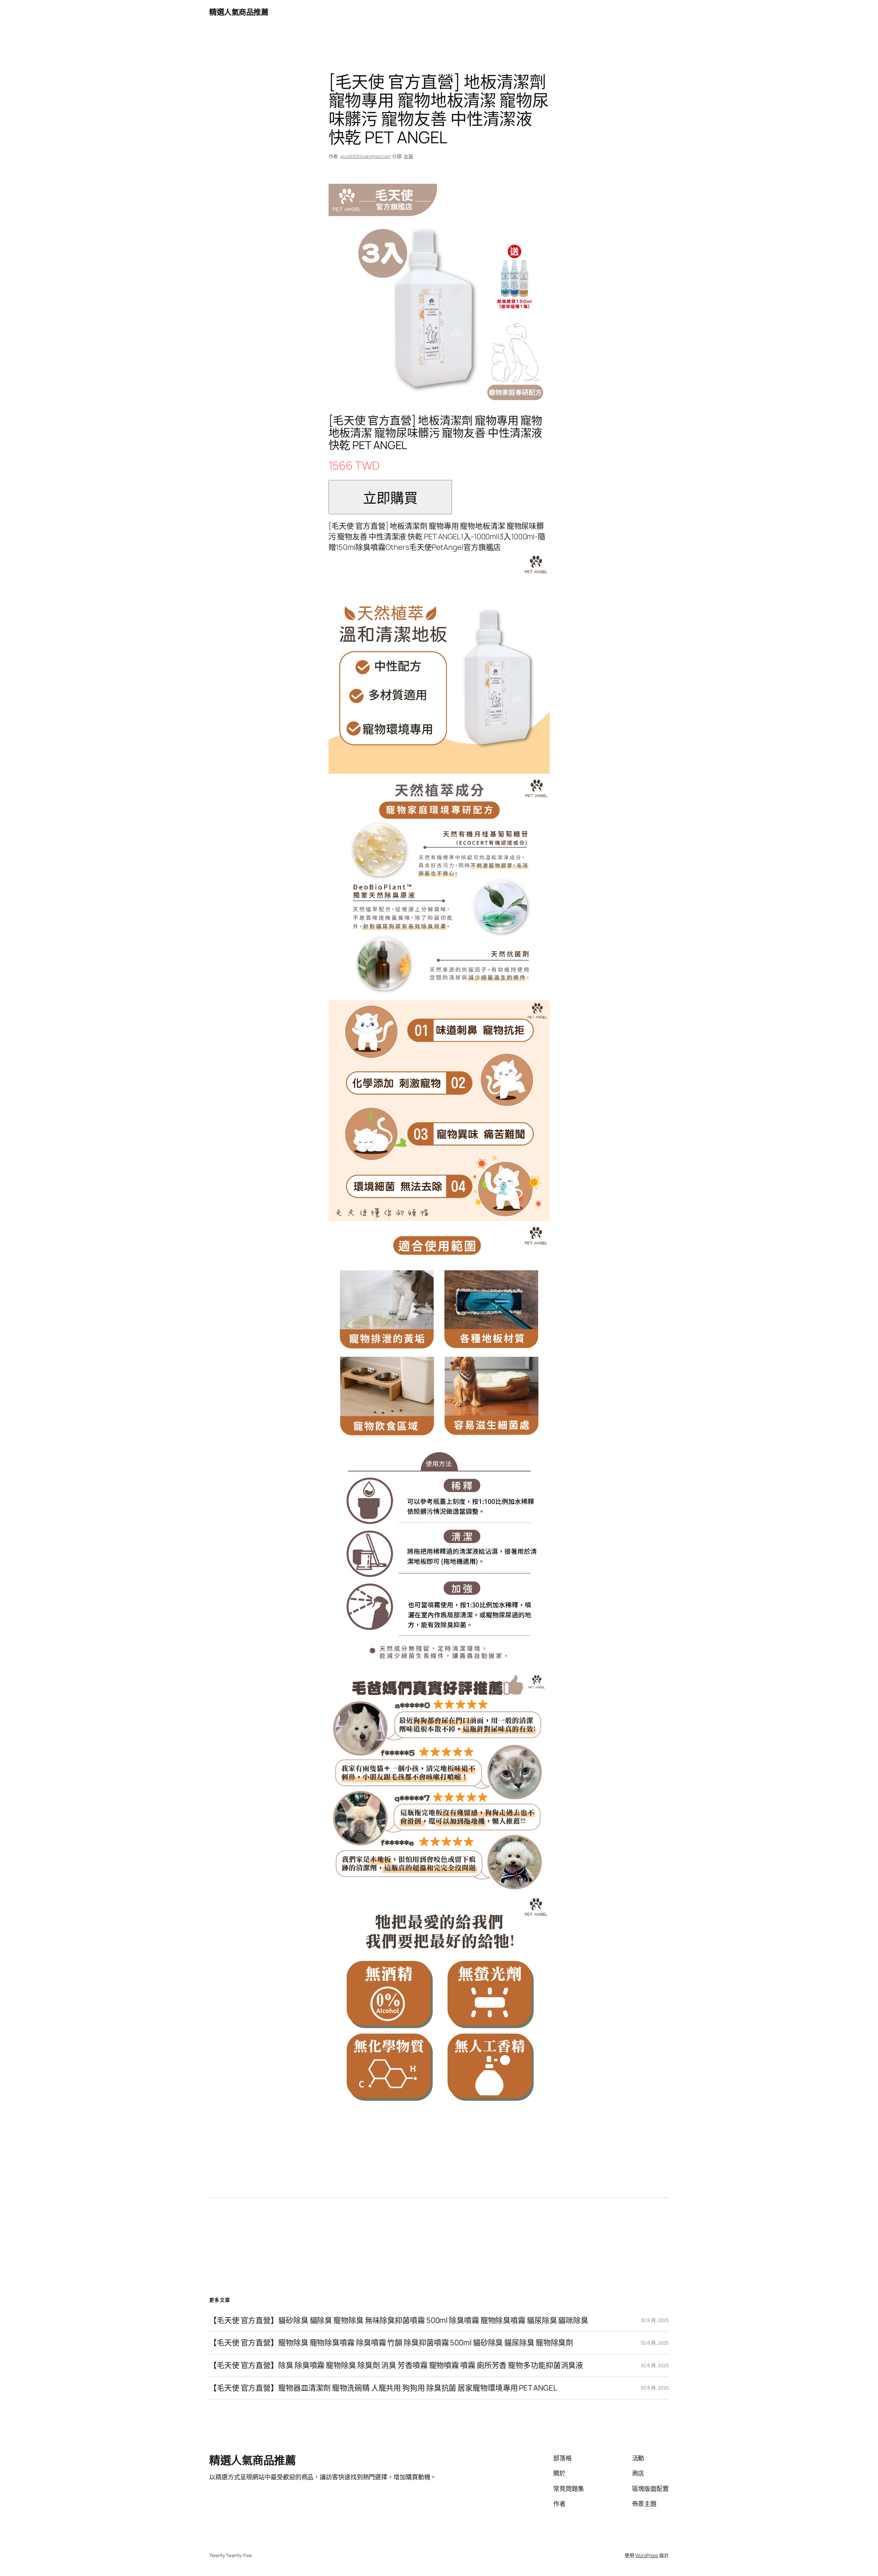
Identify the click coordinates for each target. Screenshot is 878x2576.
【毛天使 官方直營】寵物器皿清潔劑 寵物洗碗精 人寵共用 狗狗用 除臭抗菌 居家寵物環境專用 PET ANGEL (383, 2388)
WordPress (647, 2555)
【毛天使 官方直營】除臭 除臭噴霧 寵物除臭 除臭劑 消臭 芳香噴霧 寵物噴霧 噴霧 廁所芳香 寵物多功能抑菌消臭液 (396, 2365)
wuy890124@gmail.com (366, 156)
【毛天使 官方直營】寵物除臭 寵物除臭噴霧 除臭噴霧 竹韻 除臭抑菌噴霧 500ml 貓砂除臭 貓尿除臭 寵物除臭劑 (391, 2343)
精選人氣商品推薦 (239, 12)
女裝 (408, 156)
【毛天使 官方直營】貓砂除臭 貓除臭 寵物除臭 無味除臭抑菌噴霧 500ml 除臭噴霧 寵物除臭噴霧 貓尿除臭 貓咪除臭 (399, 2320)
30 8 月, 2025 (655, 2320)
